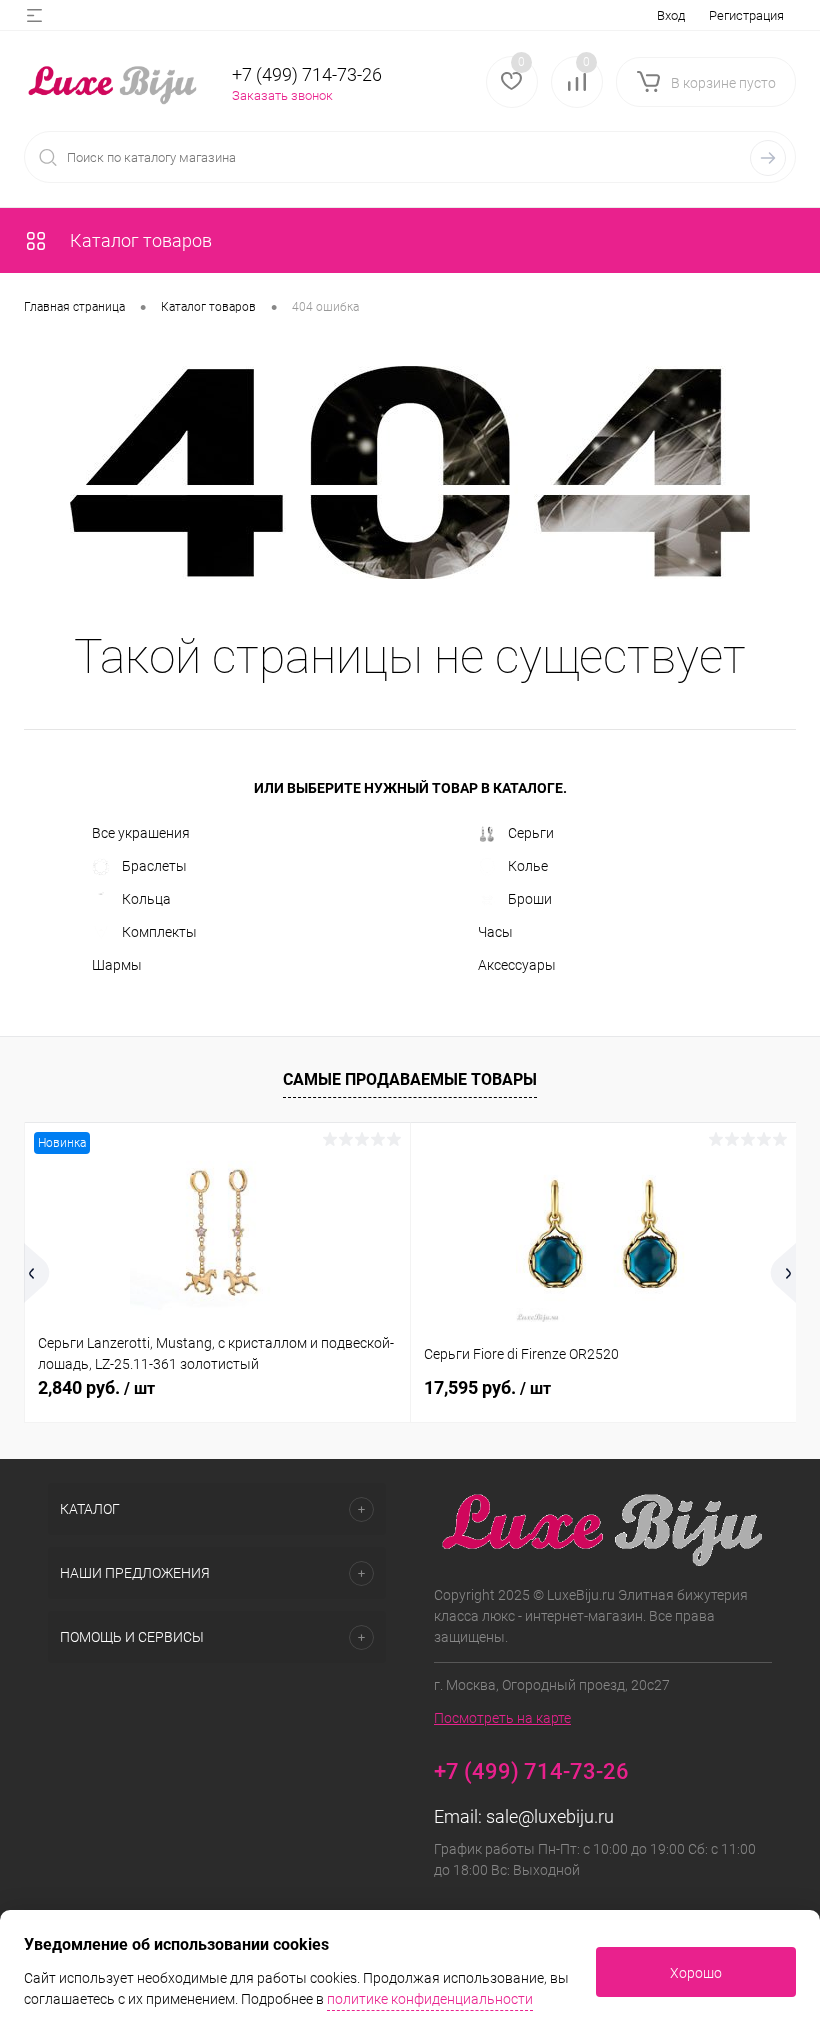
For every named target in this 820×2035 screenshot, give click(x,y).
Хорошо (696, 1973)
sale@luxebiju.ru (550, 1816)
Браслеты (154, 866)
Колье (528, 866)
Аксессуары (517, 965)
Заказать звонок (282, 95)
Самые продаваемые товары (410, 1079)
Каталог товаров (139, 240)
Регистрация (746, 15)
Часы (495, 932)
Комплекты (159, 932)
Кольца (146, 899)
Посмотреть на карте (502, 1718)
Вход (671, 15)
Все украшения (141, 833)
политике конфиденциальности (430, 1999)
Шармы (117, 965)
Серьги (531, 833)
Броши (530, 899)
